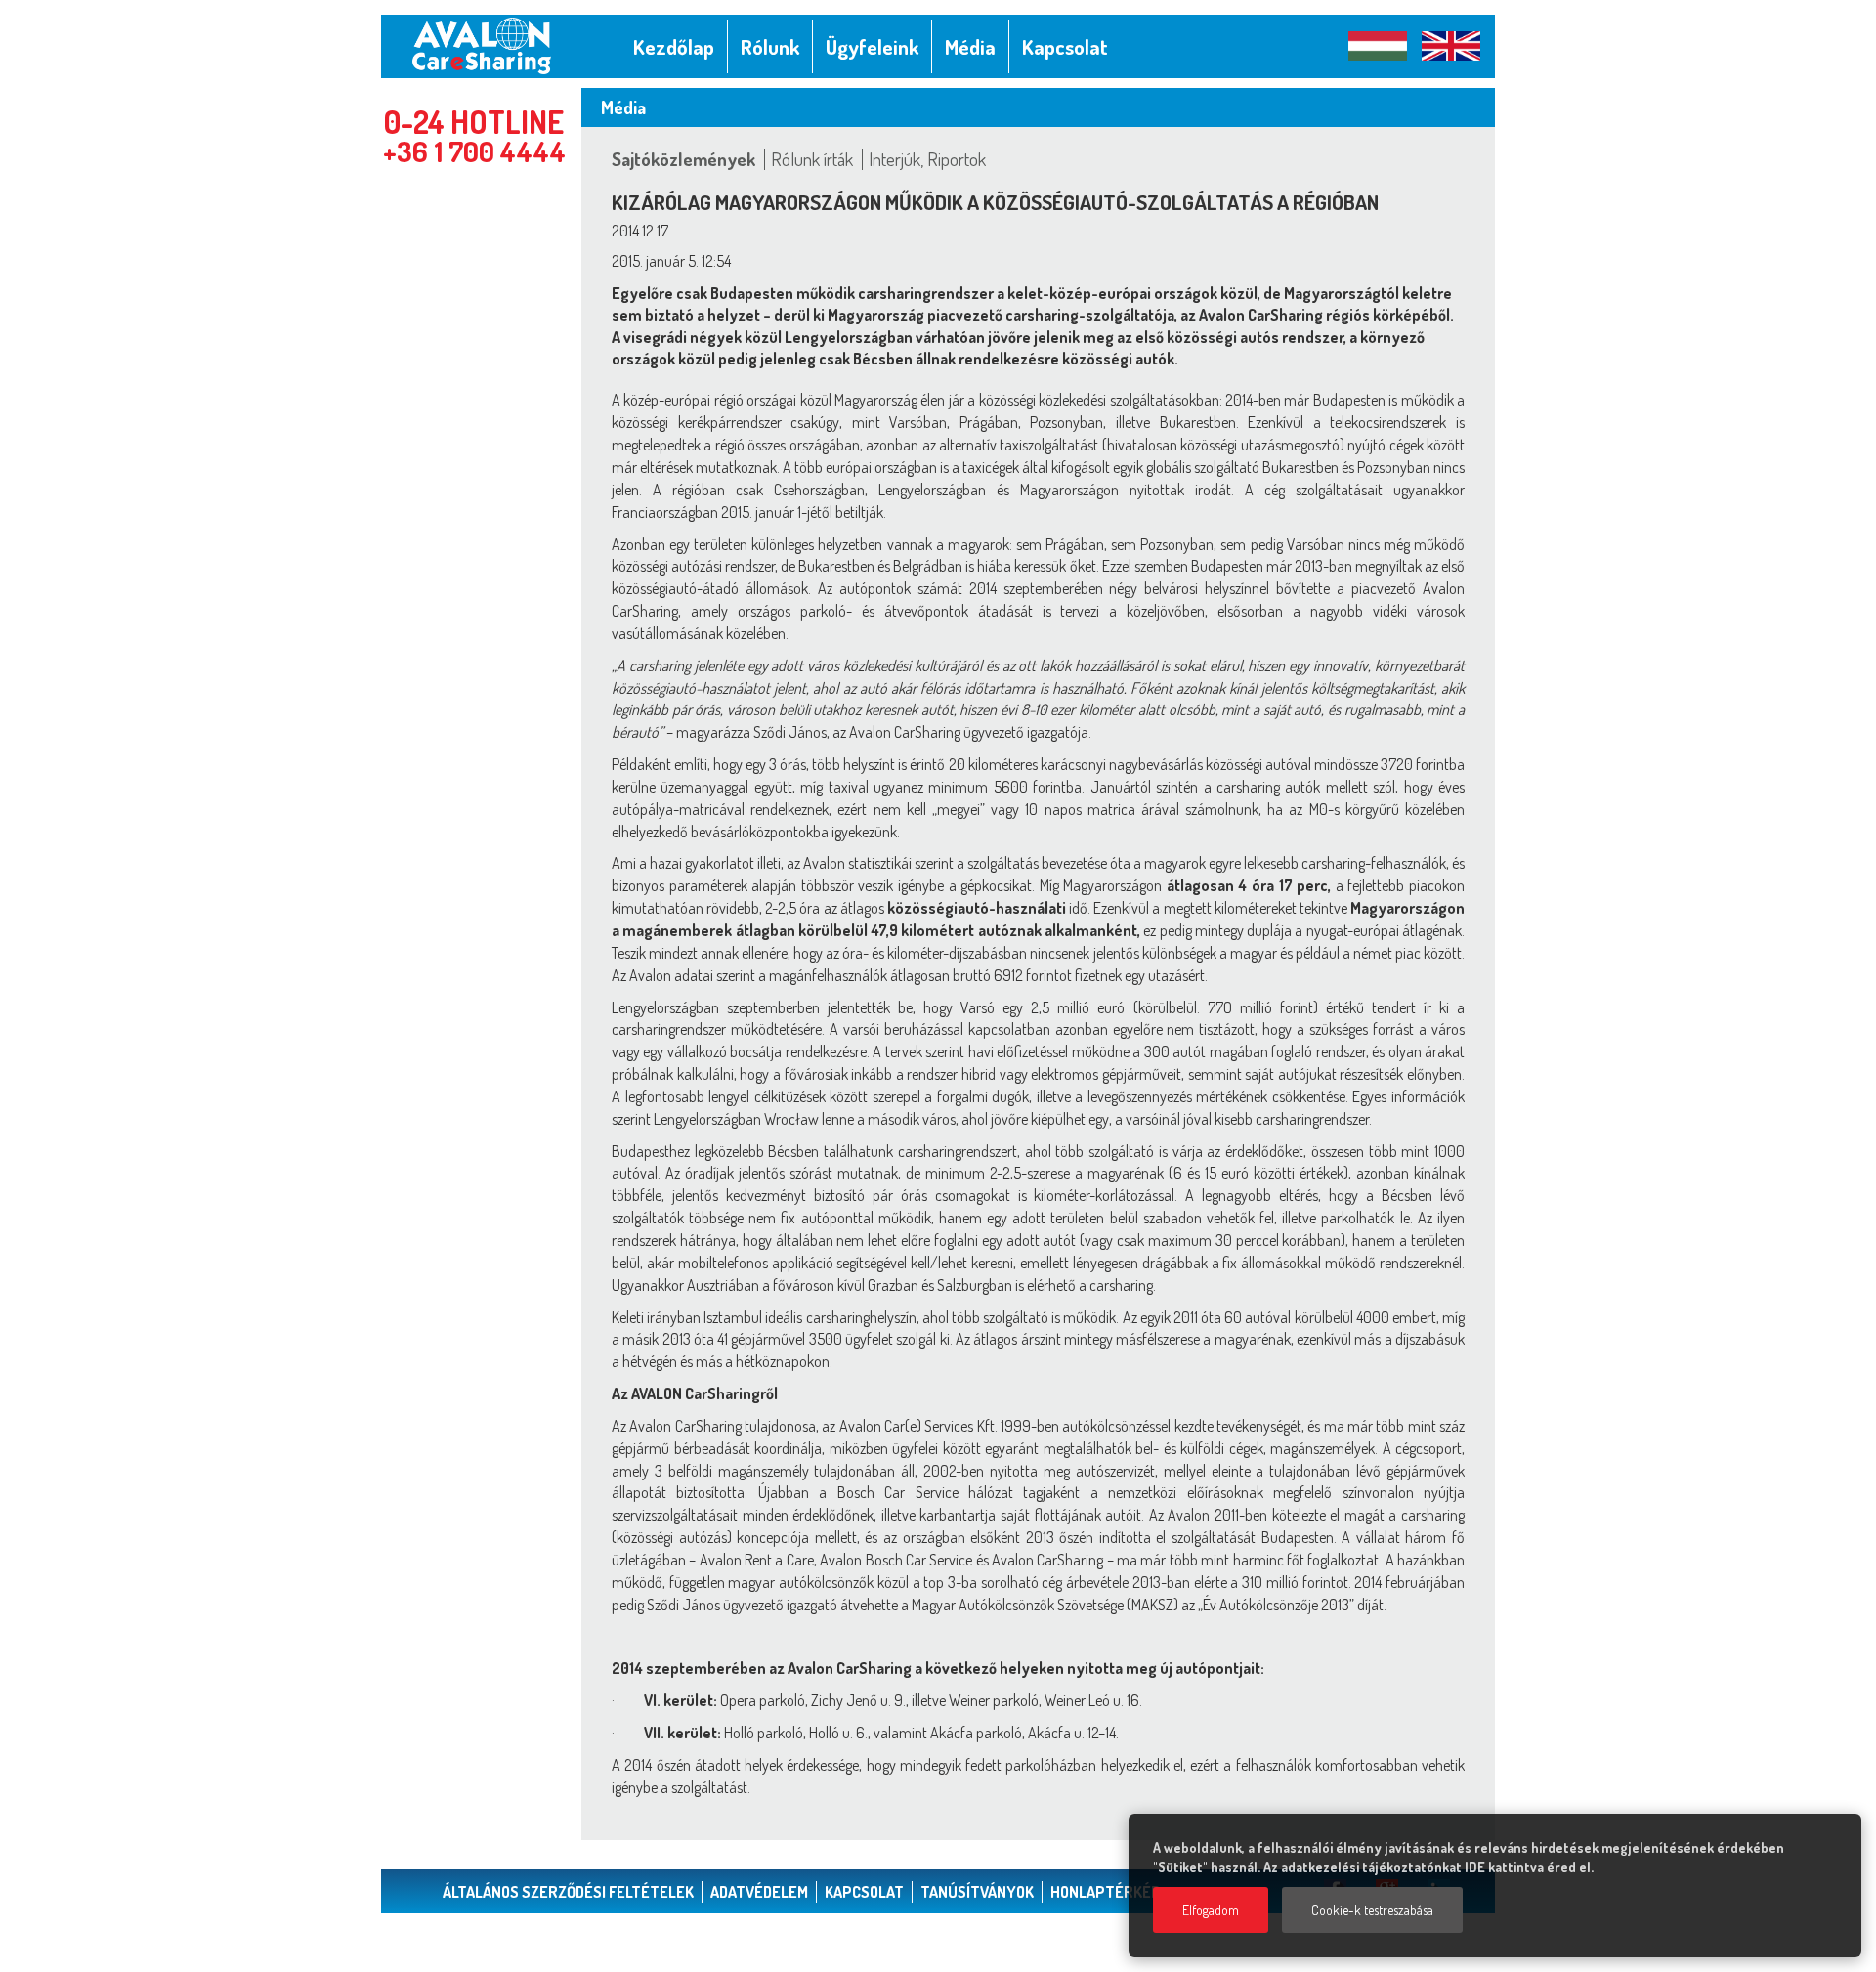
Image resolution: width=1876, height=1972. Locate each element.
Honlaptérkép (1106, 1892)
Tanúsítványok (977, 1892)
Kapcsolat (864, 1892)
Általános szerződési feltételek (568, 1892)
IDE (1475, 1867)
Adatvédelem (759, 1892)
